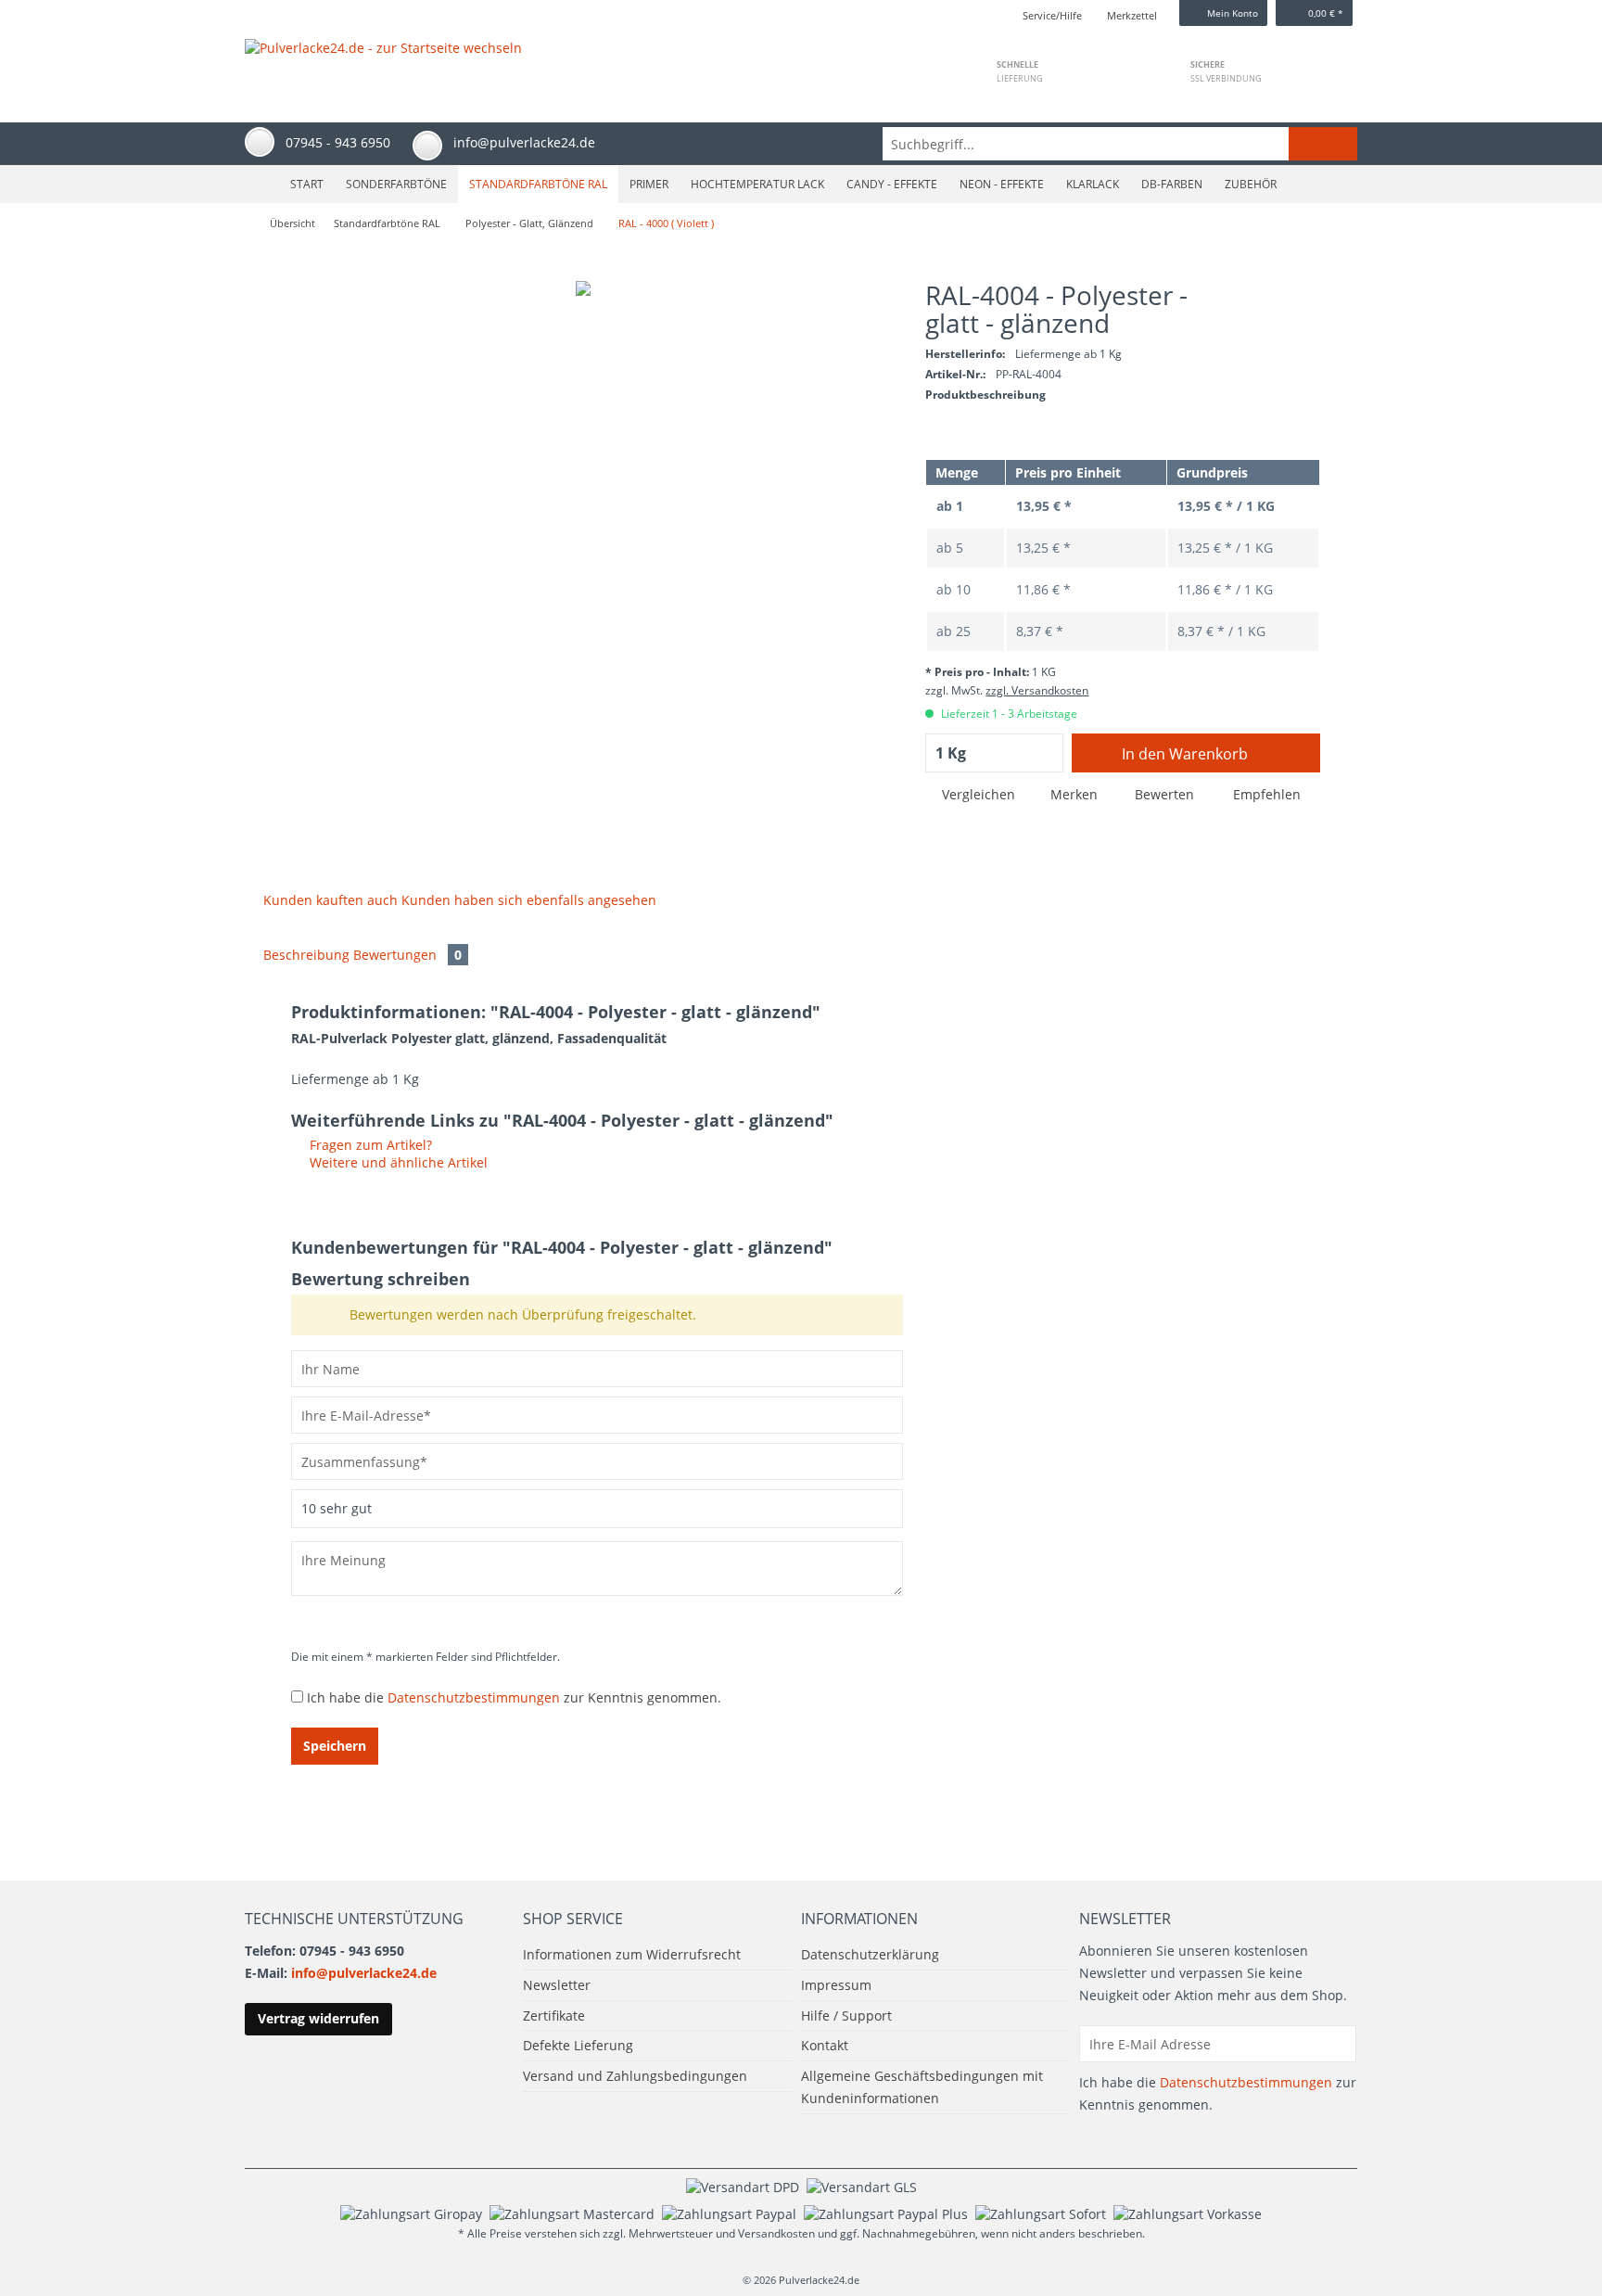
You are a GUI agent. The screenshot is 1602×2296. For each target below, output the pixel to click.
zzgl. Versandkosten (1037, 690)
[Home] (260, 184)
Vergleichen (977, 794)
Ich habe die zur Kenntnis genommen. (514, 1697)
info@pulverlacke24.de (364, 1973)
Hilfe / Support (846, 2015)
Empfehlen (1265, 794)
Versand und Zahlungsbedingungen (635, 2076)
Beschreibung (306, 955)
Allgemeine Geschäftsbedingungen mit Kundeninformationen (922, 2087)
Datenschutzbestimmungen (474, 1697)
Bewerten (1164, 794)
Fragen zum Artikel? (369, 1145)
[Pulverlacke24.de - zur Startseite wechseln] (383, 62)
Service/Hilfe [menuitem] (1052, 15)
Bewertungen (407, 955)
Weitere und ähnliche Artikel (397, 1162)
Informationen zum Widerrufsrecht (632, 1954)
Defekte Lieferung (578, 2045)
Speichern (335, 1746)
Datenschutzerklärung (870, 1954)
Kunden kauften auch (331, 900)
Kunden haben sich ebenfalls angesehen (529, 900)
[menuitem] (1120, 144)
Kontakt (825, 2045)
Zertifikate (554, 2015)
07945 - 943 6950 (338, 142)
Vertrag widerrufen (318, 2018)
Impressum (836, 1985)
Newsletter (557, 1985)
